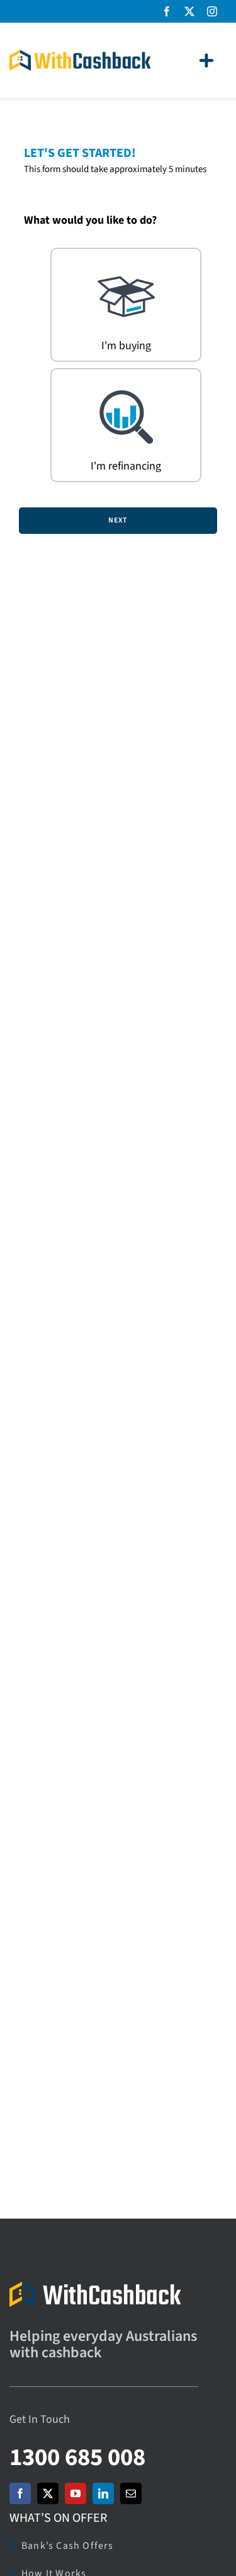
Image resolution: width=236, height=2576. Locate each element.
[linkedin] (103, 2493)
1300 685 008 (77, 2457)
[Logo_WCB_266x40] (80, 55)
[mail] (131, 2493)
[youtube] (76, 2493)
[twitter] (189, 11)
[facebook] (167, 11)
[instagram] (212, 11)
